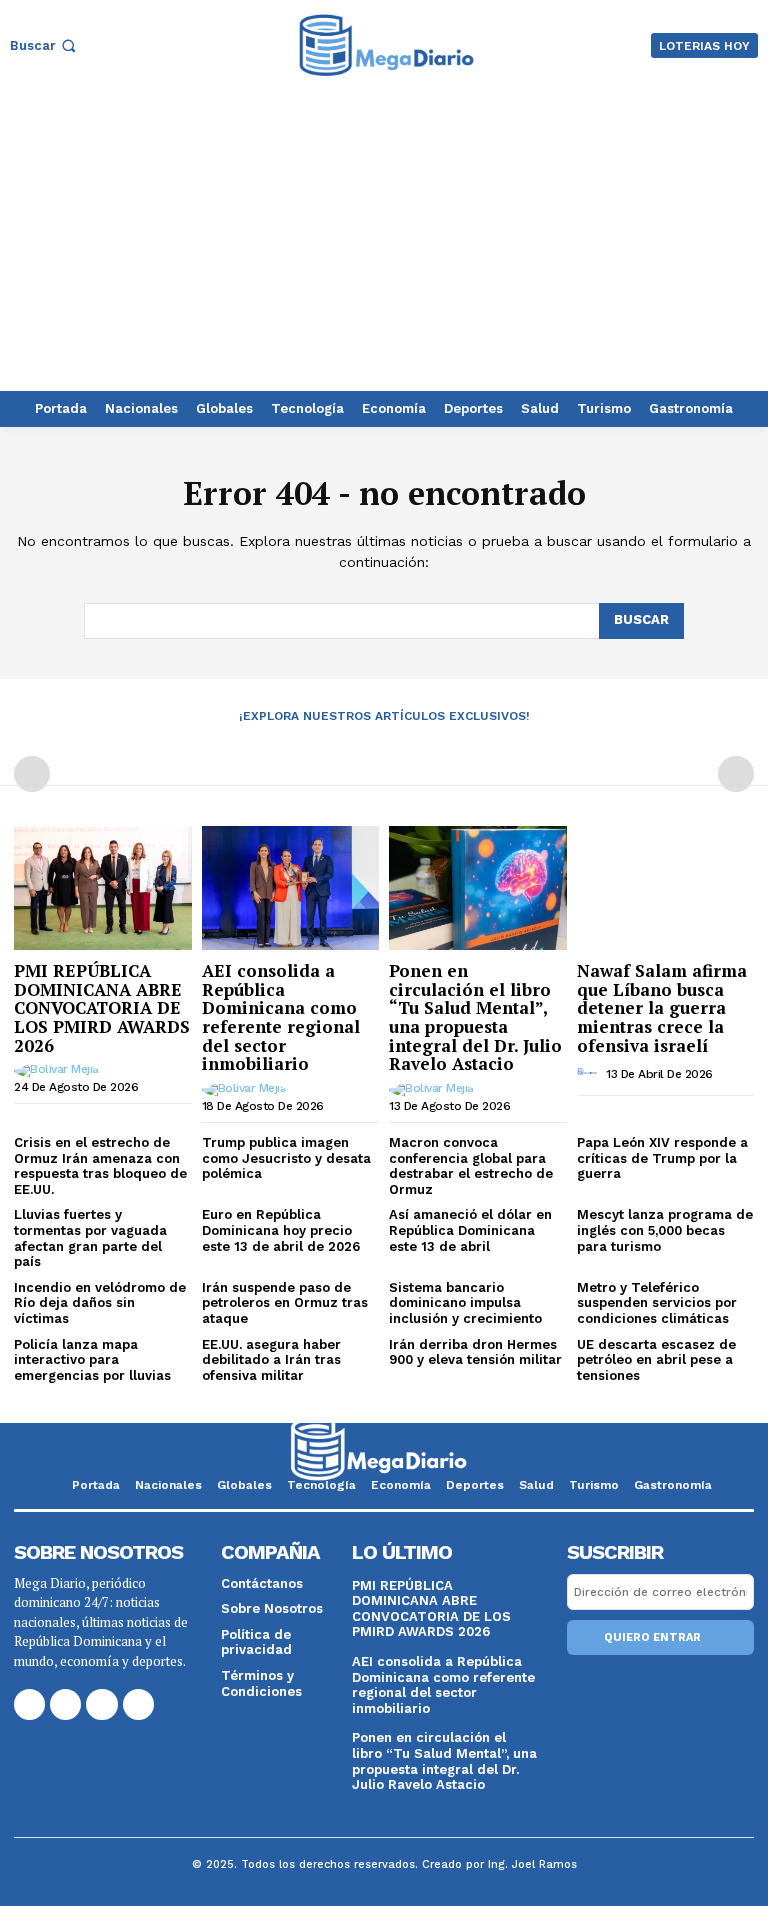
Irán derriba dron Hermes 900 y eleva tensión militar (475, 1352)
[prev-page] (32, 774)
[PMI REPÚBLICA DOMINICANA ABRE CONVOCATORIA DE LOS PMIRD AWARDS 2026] (103, 888)
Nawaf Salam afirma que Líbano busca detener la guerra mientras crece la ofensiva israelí (662, 1008)
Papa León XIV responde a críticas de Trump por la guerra (662, 1158)
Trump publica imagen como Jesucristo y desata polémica (286, 1158)
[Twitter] (101, 1704)
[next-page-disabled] (736, 774)
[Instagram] (65, 1704)
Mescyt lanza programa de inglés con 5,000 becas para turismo (665, 1230)
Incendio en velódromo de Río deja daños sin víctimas (100, 1303)
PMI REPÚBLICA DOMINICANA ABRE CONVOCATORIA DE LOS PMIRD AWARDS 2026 (102, 1008)
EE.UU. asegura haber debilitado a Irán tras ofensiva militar (271, 1360)
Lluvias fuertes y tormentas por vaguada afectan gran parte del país (90, 1238)
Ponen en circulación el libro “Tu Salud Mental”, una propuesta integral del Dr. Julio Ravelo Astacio (475, 1017)
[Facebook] (29, 1704)
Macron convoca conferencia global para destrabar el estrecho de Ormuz (471, 1166)
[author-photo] (59, 1071)
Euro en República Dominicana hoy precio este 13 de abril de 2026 (281, 1230)
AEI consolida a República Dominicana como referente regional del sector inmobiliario (281, 1017)
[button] (45, 45)
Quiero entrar (652, 1637)
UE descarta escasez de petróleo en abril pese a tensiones (656, 1360)
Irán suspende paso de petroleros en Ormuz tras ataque (285, 1303)
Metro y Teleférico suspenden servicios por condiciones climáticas (657, 1303)
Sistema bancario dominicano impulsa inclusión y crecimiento (465, 1303)
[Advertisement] (384, 241)
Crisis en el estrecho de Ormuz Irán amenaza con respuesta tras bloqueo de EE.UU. (100, 1166)
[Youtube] (138, 1704)
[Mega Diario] (386, 45)
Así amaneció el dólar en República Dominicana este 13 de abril (470, 1230)
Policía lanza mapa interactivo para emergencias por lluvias (92, 1360)
